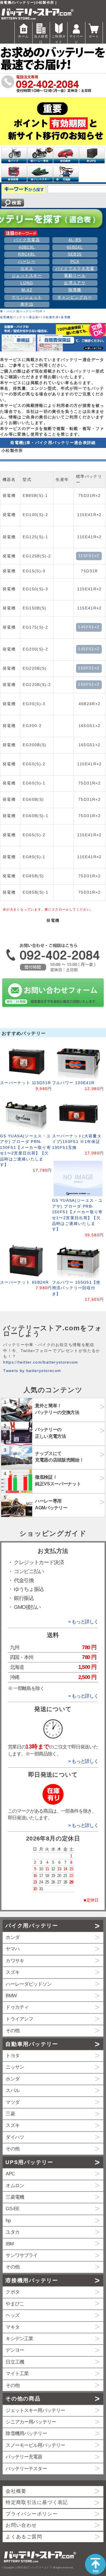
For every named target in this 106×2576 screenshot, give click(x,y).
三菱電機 (15, 2197)
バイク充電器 (27, 240)
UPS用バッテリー (29, 2162)
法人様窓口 (41, 39)
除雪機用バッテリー (26, 2433)
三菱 (10, 2114)
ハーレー (27, 262)
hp (8, 2220)
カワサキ (15, 1961)
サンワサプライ (22, 2255)
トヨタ (12, 2056)
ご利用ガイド (59, 39)
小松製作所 (51, 317)
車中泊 (27, 304)
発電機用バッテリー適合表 (19, 317)
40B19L (27, 247)
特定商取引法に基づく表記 (37, 2502)
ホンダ (12, 1937)
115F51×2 (89, 556)
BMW (11, 1996)
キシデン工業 (19, 2339)
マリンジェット (27, 297)
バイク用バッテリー (32, 1926)
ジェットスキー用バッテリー (35, 2410)
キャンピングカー (75, 297)
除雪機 (75, 290)
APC (10, 2174)
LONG (27, 283)
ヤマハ (12, 1949)
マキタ (12, 2327)
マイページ (76, 39)
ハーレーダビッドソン (29, 1984)
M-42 (27, 290)
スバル (12, 2090)
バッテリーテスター (26, 2469)
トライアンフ (19, 2019)
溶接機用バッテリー (32, 2280)
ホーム (23, 36)
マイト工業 (17, 2374)
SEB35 (75, 254)
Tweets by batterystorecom (32, 1371)
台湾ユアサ (75, 283)
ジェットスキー (27, 276)
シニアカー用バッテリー (31, 2422)
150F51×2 (89, 668)
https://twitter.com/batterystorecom (41, 1362)
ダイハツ (15, 2137)
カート (94, 36)
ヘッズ (12, 2315)
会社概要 (16, 2491)
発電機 (66, 317)
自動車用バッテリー (32, 2044)
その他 (12, 2031)
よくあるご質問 (24, 2537)
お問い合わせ (21, 2525)
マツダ (12, 2102)
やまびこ (15, 2304)
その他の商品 (23, 2399)
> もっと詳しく (83, 1622)
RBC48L (27, 254)
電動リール (75, 276)
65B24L (75, 247)
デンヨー (15, 2350)
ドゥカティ (17, 2007)
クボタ (12, 2292)
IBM (9, 2244)
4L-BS (75, 240)
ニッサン (15, 2067)
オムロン (15, 2186)
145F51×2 (89, 627)
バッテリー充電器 (24, 2457)
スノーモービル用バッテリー (35, 2445)
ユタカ (12, 2232)
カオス (27, 269)
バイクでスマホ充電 (75, 269)
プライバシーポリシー (32, 2514)
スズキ (12, 1972)
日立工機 (15, 2362)
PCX (75, 262)
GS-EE (12, 2209)
